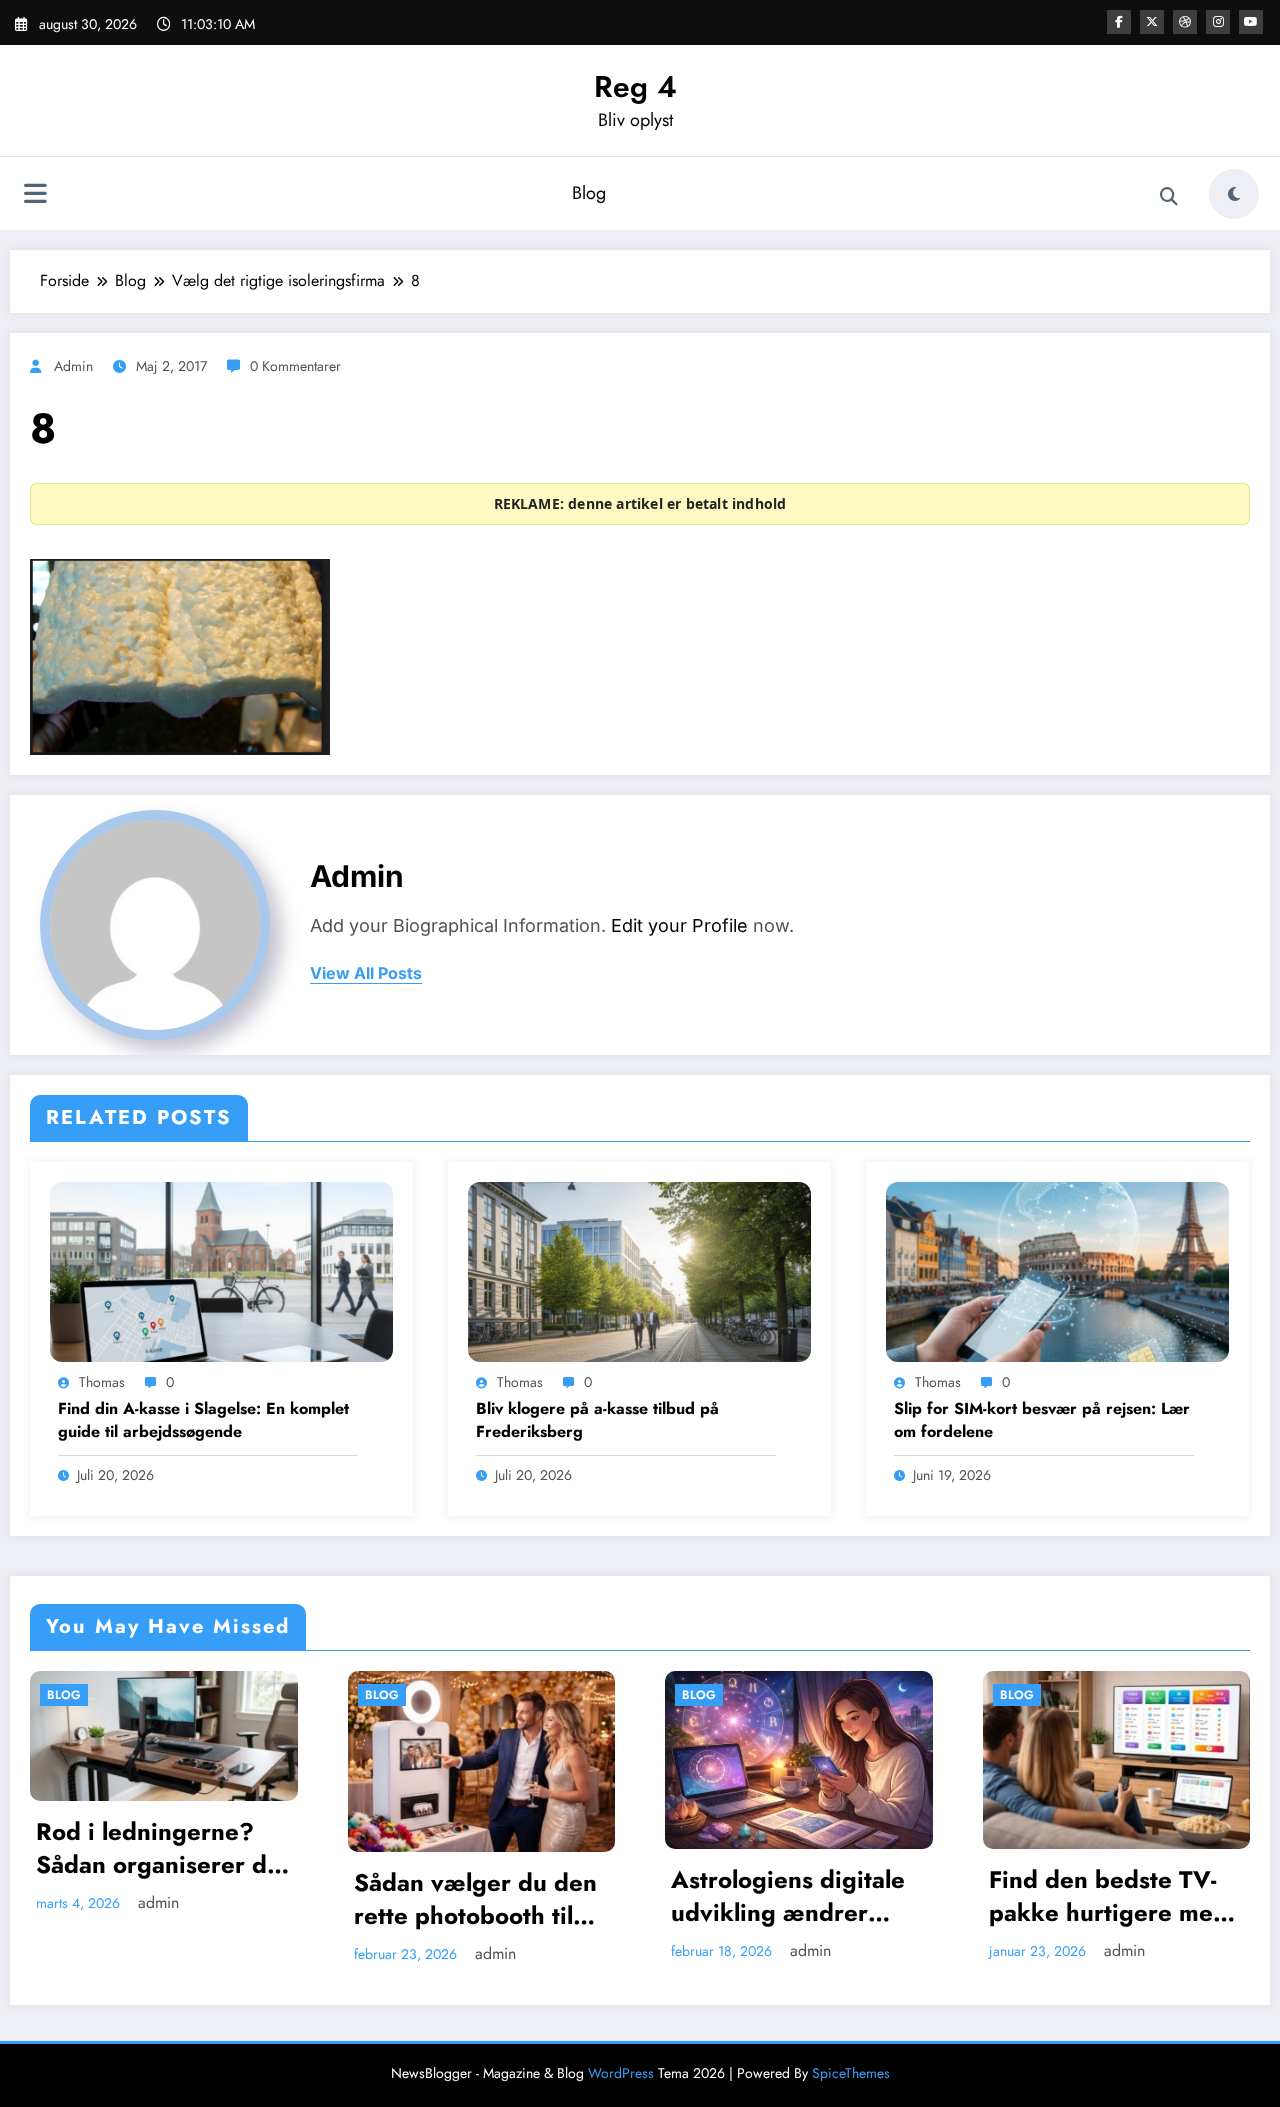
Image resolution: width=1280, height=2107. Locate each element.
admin (73, 366)
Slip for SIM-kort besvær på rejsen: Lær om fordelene (1042, 1420)
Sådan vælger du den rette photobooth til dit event (220, 1899)
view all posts (366, 973)
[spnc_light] (1234, 194)
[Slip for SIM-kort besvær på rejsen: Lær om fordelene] (1057, 1269)
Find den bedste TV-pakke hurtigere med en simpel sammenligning (853, 1896)
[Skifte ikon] (35, 196)
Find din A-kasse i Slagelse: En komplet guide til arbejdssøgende (203, 1420)
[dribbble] (1185, 22)
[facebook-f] (1119, 22)
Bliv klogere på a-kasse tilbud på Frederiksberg (597, 1420)
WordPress (621, 2073)
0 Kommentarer (295, 366)
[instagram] (1218, 22)
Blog (589, 193)
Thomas (102, 1382)
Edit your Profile (679, 925)
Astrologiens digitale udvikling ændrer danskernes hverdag (534, 1896)
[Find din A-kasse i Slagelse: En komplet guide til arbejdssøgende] (221, 1269)
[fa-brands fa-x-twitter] (1152, 22)
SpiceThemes (851, 2073)
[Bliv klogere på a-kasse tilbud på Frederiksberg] (639, 1269)
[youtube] (1251, 22)
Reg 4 (635, 86)
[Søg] (1169, 197)
